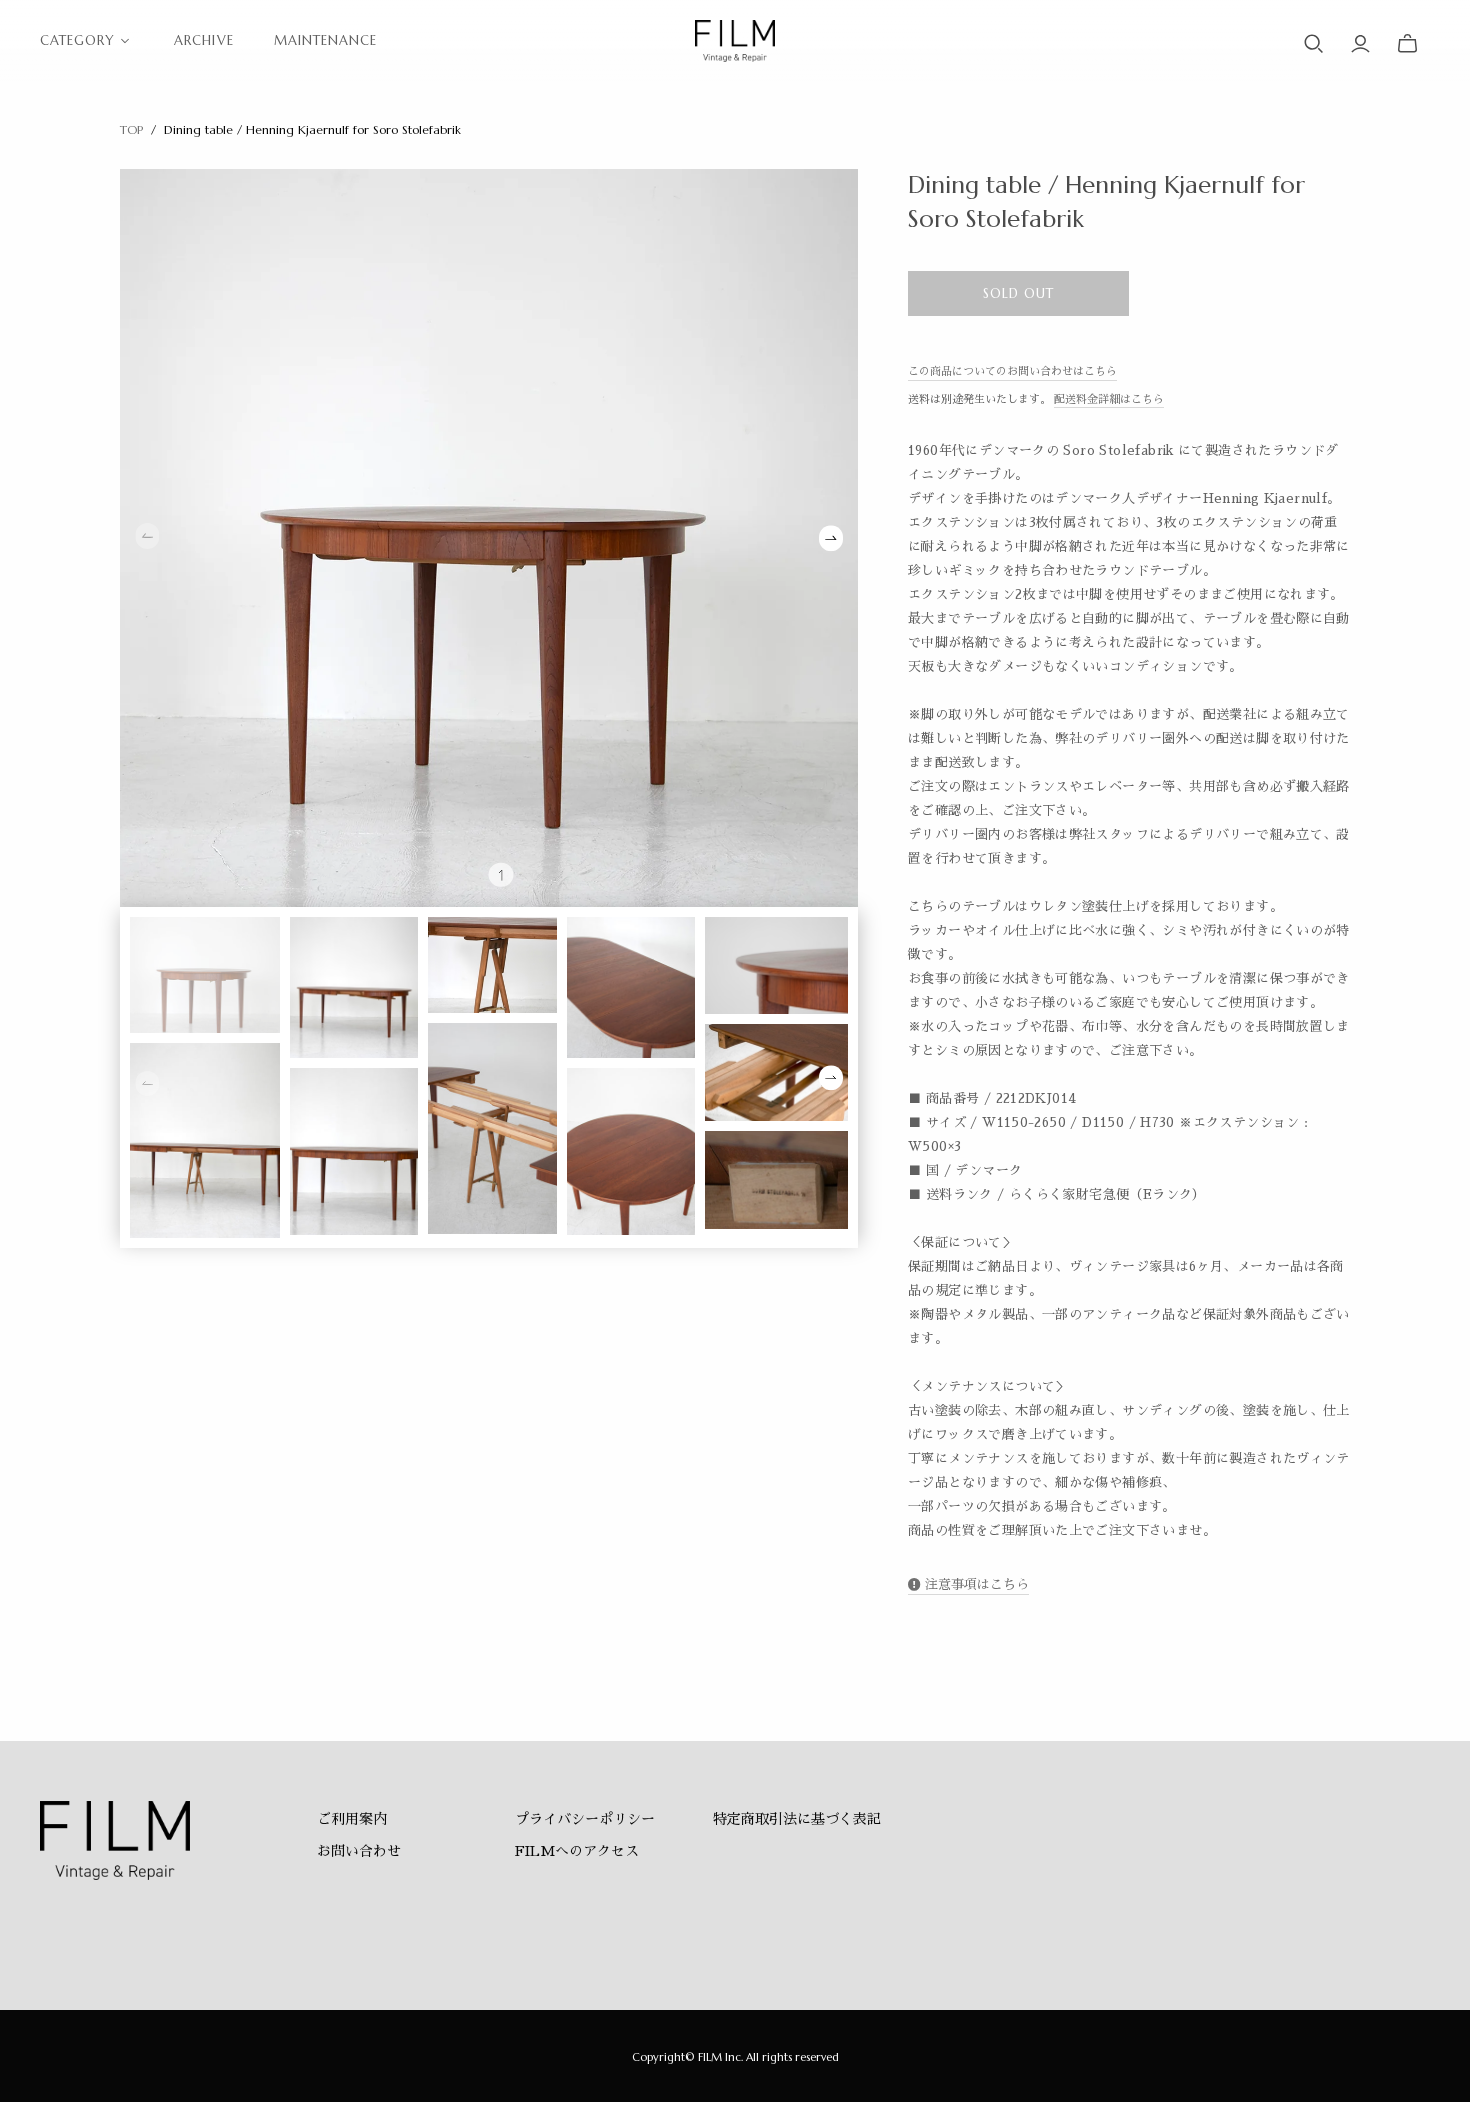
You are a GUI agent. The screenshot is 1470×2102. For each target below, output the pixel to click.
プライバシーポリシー (585, 1819)
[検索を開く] (1314, 44)
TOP (131, 129)
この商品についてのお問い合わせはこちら (1012, 371)
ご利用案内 (352, 1819)
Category (77, 40)
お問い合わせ (359, 1851)
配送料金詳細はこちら (1109, 399)
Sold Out (1018, 293)
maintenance (325, 40)
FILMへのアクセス (577, 1851)
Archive (203, 40)
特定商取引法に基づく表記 (797, 1819)
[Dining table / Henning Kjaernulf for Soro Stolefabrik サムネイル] (205, 975)
